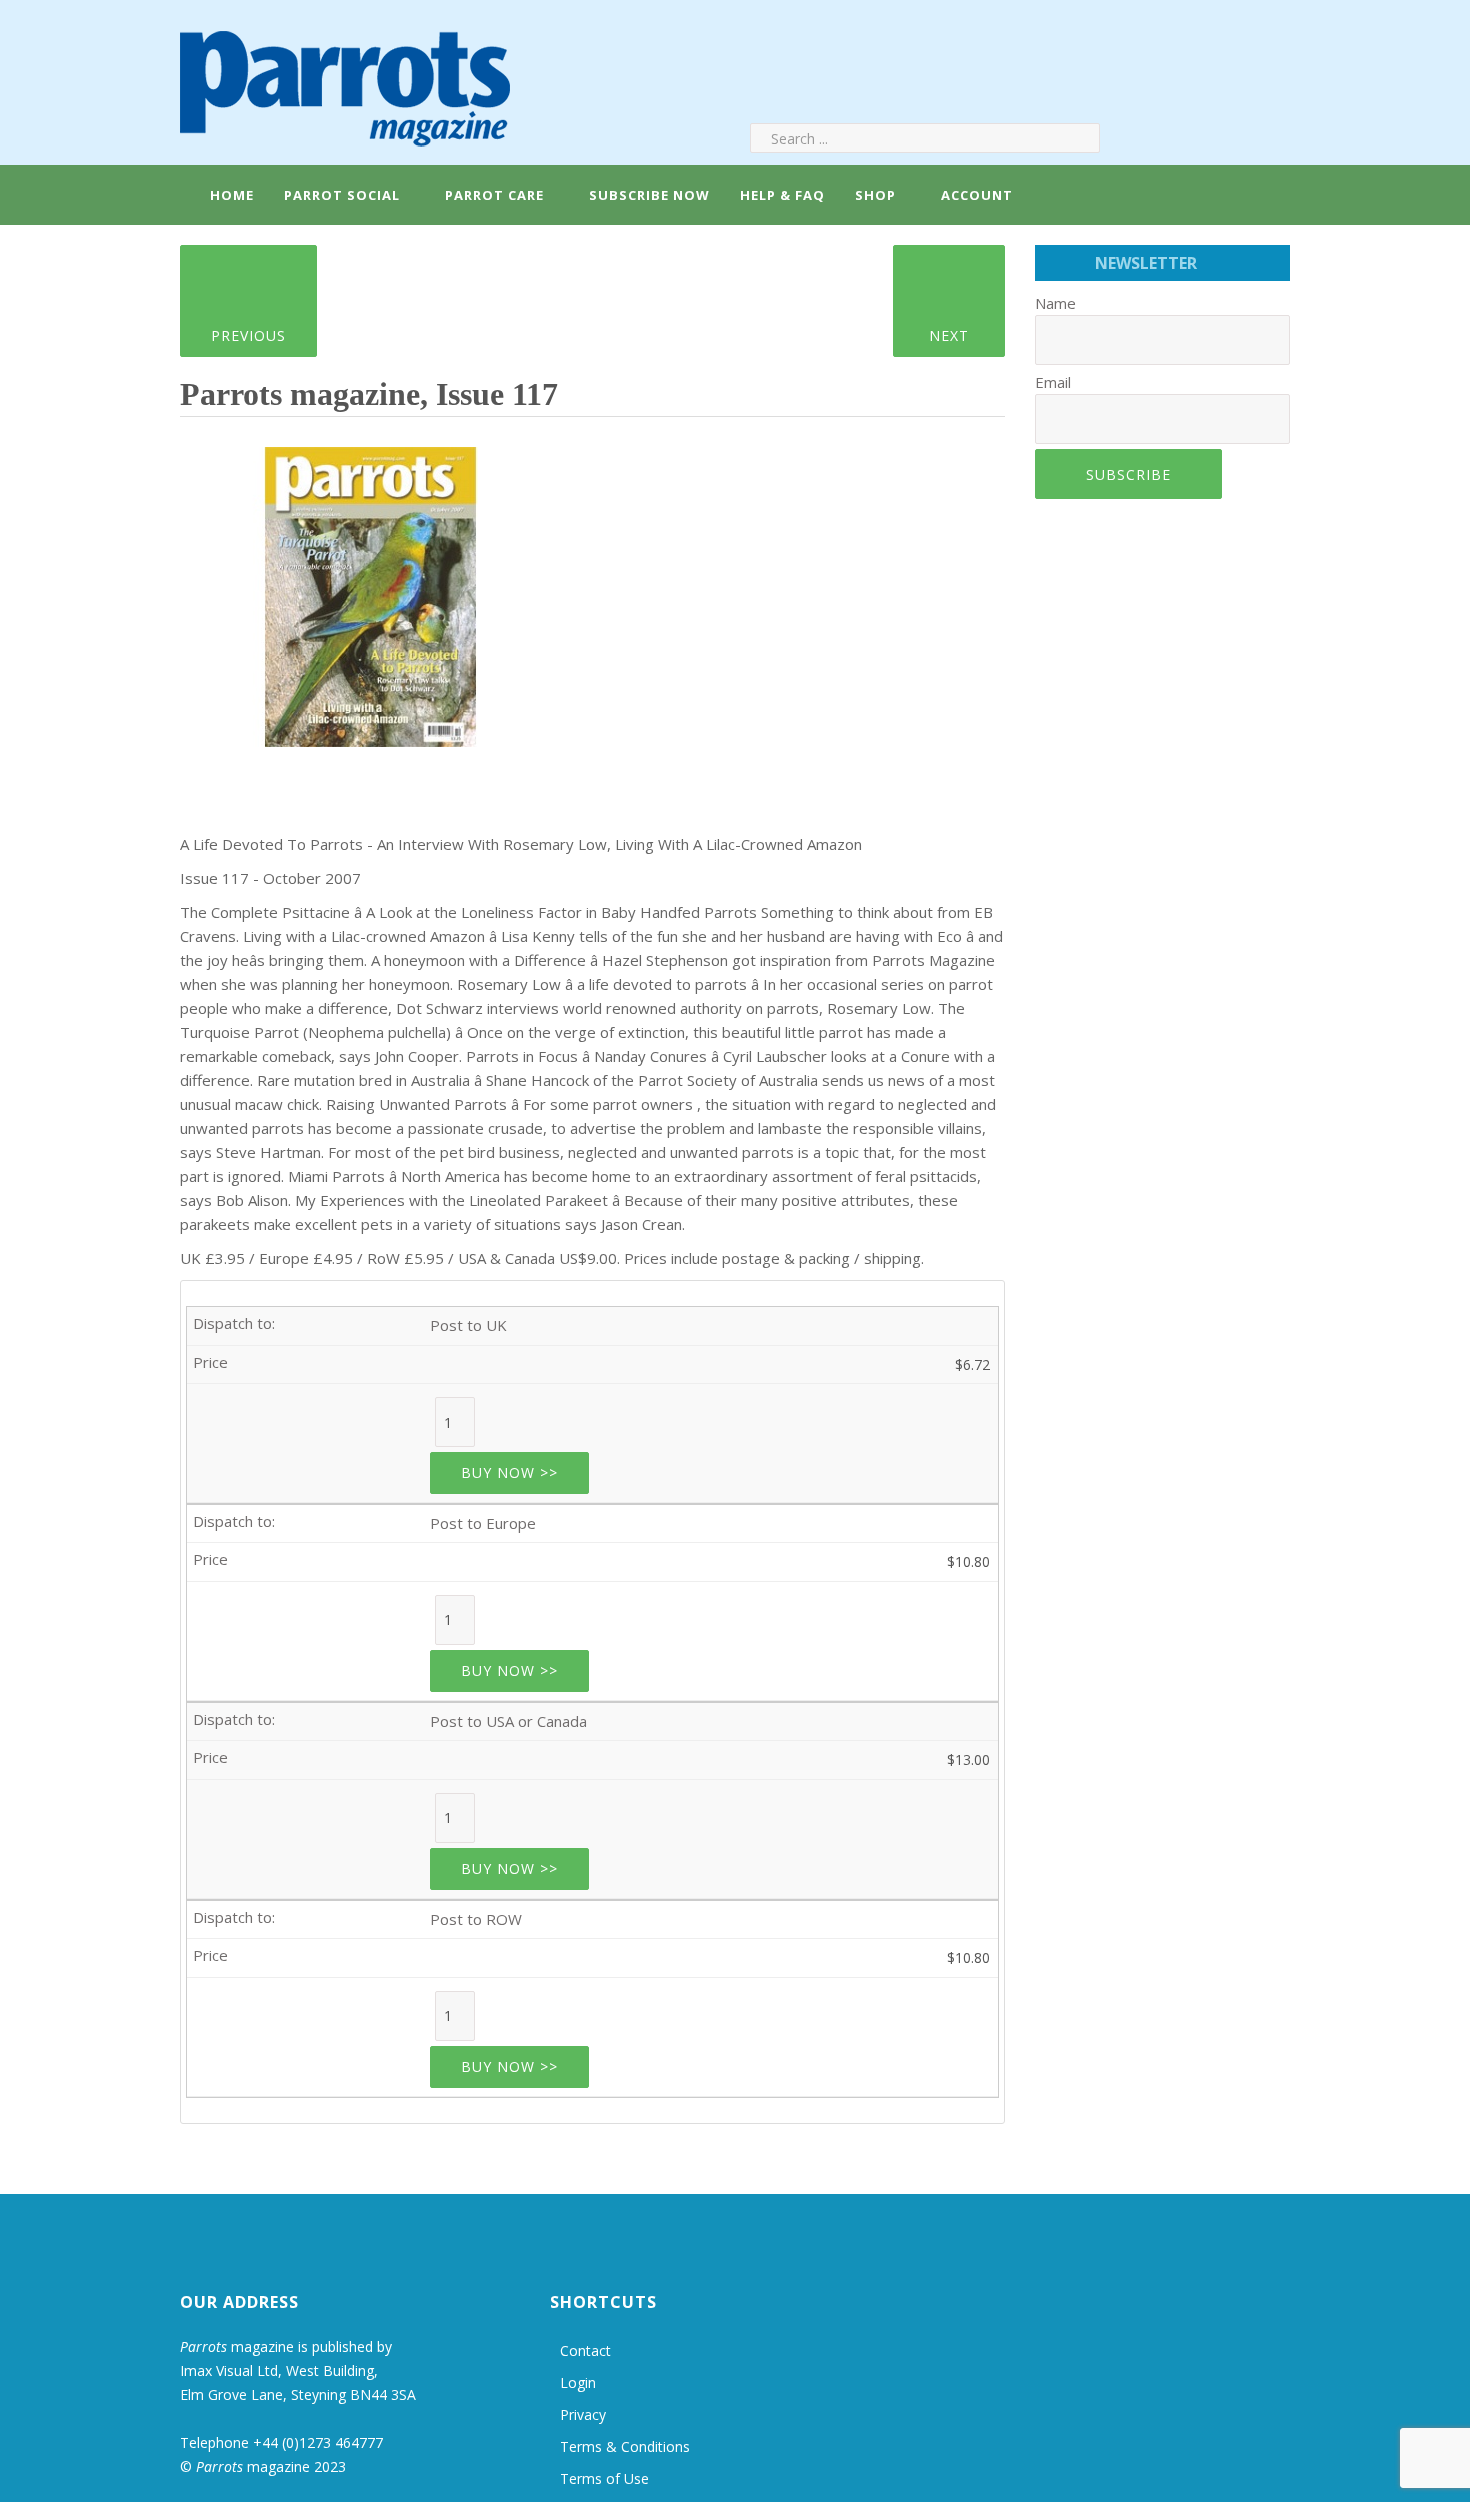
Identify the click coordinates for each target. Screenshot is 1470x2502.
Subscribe (1128, 474)
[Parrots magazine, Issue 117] (371, 590)
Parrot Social (342, 195)
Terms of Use (604, 2478)
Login (578, 2382)
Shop (875, 195)
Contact (585, 2350)
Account (975, 195)
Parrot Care (494, 195)
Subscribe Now (649, 195)
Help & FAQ (782, 195)
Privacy (583, 2414)
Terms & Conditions (625, 2446)
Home (230, 195)
